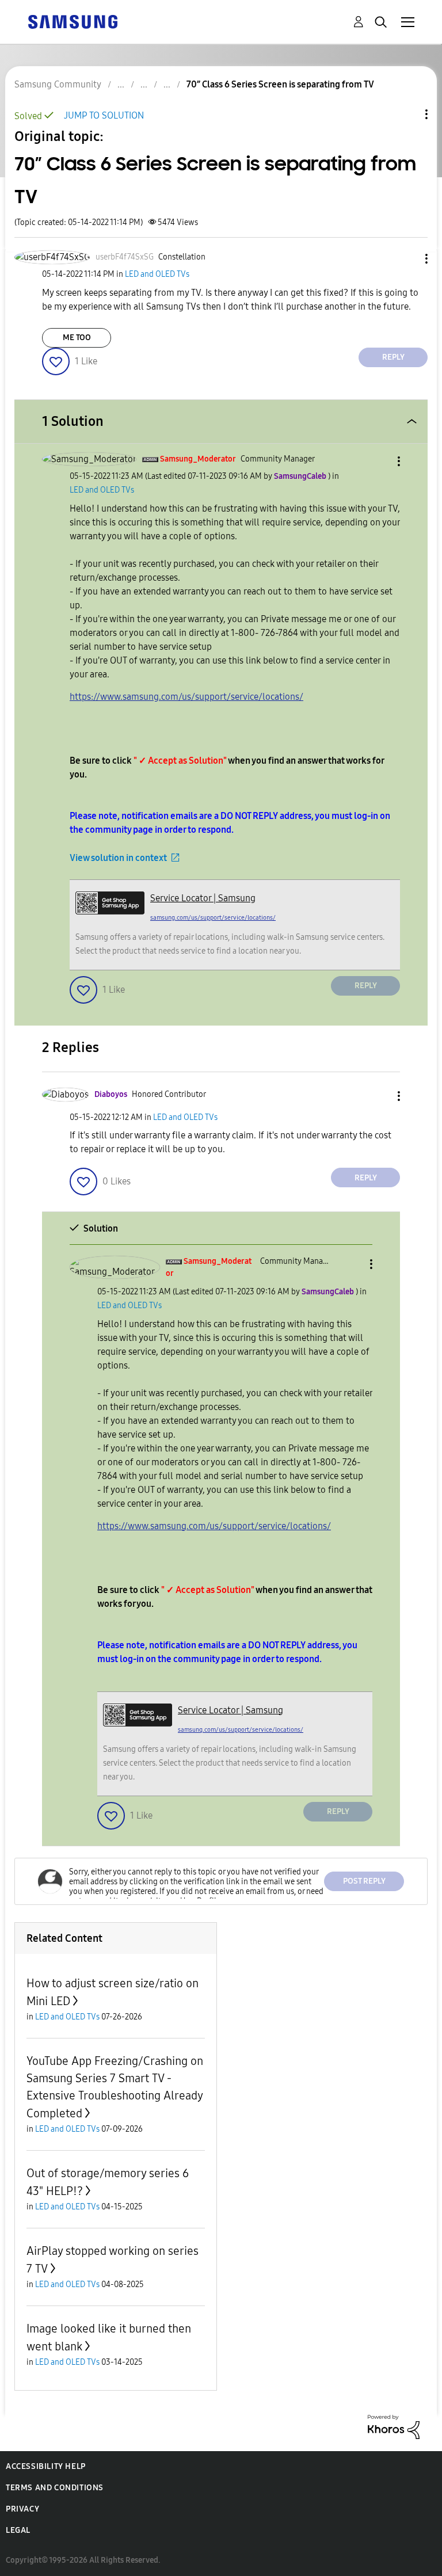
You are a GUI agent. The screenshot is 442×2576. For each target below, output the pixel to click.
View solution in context (118, 858)
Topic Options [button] (407, 114)
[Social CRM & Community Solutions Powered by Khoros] (394, 2426)
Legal (18, 2530)
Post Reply (364, 1881)
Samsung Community (58, 84)
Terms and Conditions (55, 2488)
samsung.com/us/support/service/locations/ (213, 918)
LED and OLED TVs (157, 274)
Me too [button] (77, 338)
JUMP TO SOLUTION (104, 115)
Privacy (22, 2509)
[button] (407, 259)
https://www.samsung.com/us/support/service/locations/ (186, 697)
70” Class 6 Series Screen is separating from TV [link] (280, 84)
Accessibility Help (46, 2466)
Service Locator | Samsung (203, 898)
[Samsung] (73, 21)
